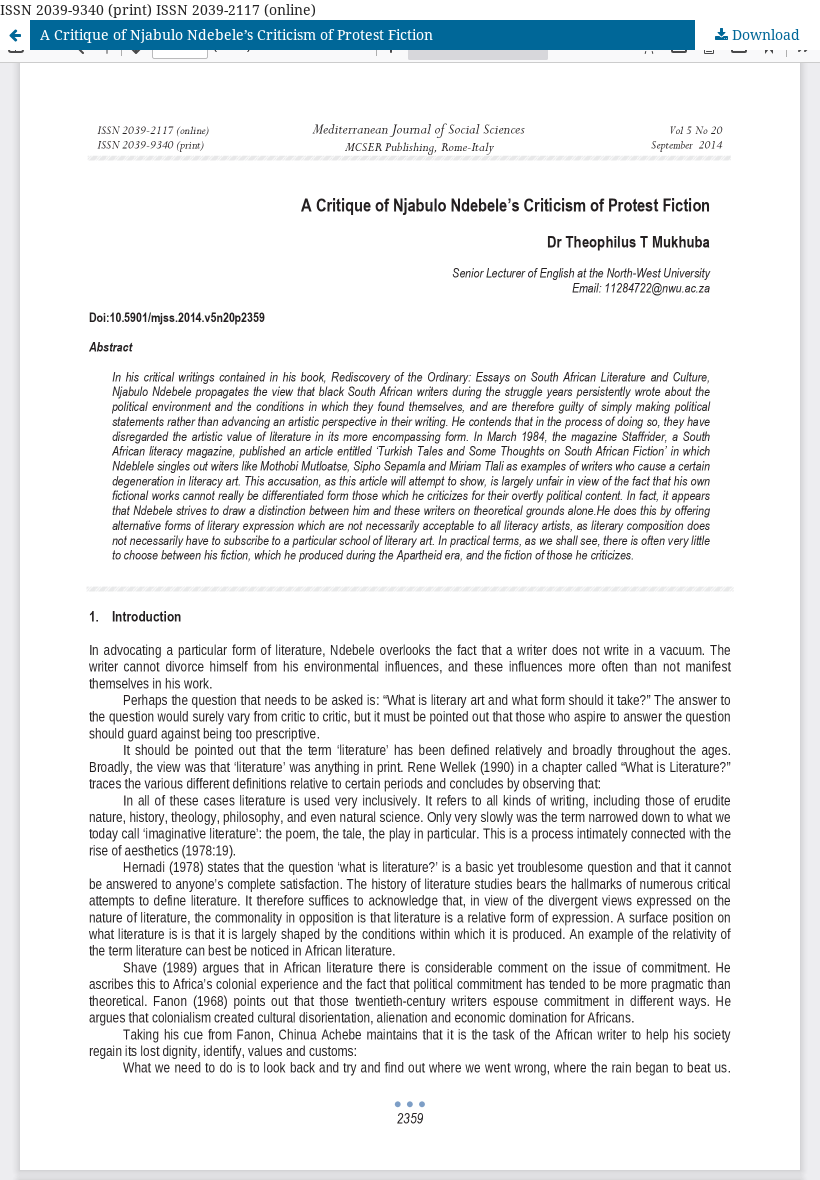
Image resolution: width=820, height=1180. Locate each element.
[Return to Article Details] (15, 35)
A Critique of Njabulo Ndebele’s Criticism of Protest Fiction (236, 34)
